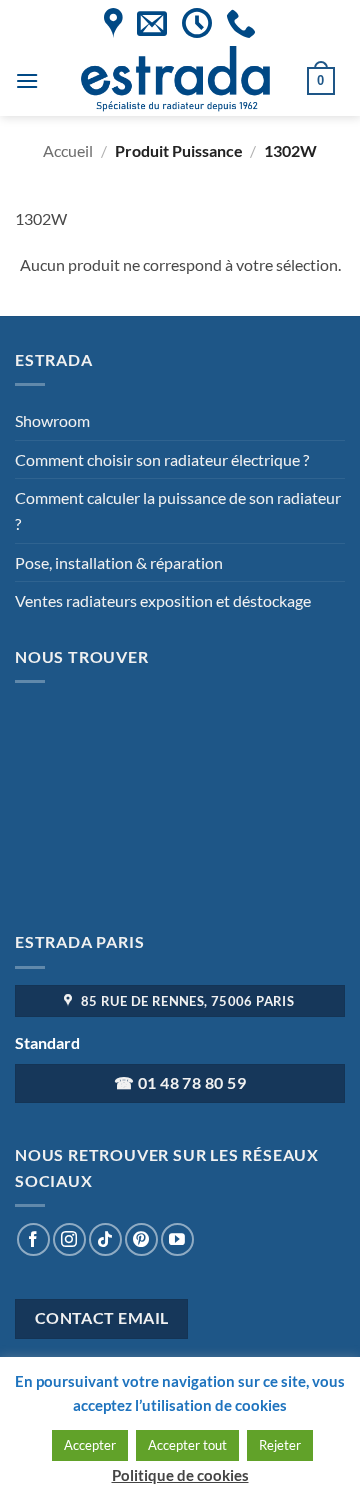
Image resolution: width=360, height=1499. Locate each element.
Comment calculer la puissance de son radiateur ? (178, 510)
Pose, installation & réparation (119, 562)
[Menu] (27, 80)
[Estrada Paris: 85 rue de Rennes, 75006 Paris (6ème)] (113, 23)
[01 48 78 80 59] (241, 23)
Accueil (68, 150)
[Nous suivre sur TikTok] (105, 1239)
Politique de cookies (180, 1475)
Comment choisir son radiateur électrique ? (162, 459)
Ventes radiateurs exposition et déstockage (163, 600)
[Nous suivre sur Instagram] (69, 1239)
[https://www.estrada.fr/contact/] (152, 23)
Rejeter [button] (280, 1445)
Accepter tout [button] (187, 1445)
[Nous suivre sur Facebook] (33, 1239)
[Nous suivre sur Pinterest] (141, 1239)
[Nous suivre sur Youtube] (177, 1239)
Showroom (52, 420)
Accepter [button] (90, 1445)
